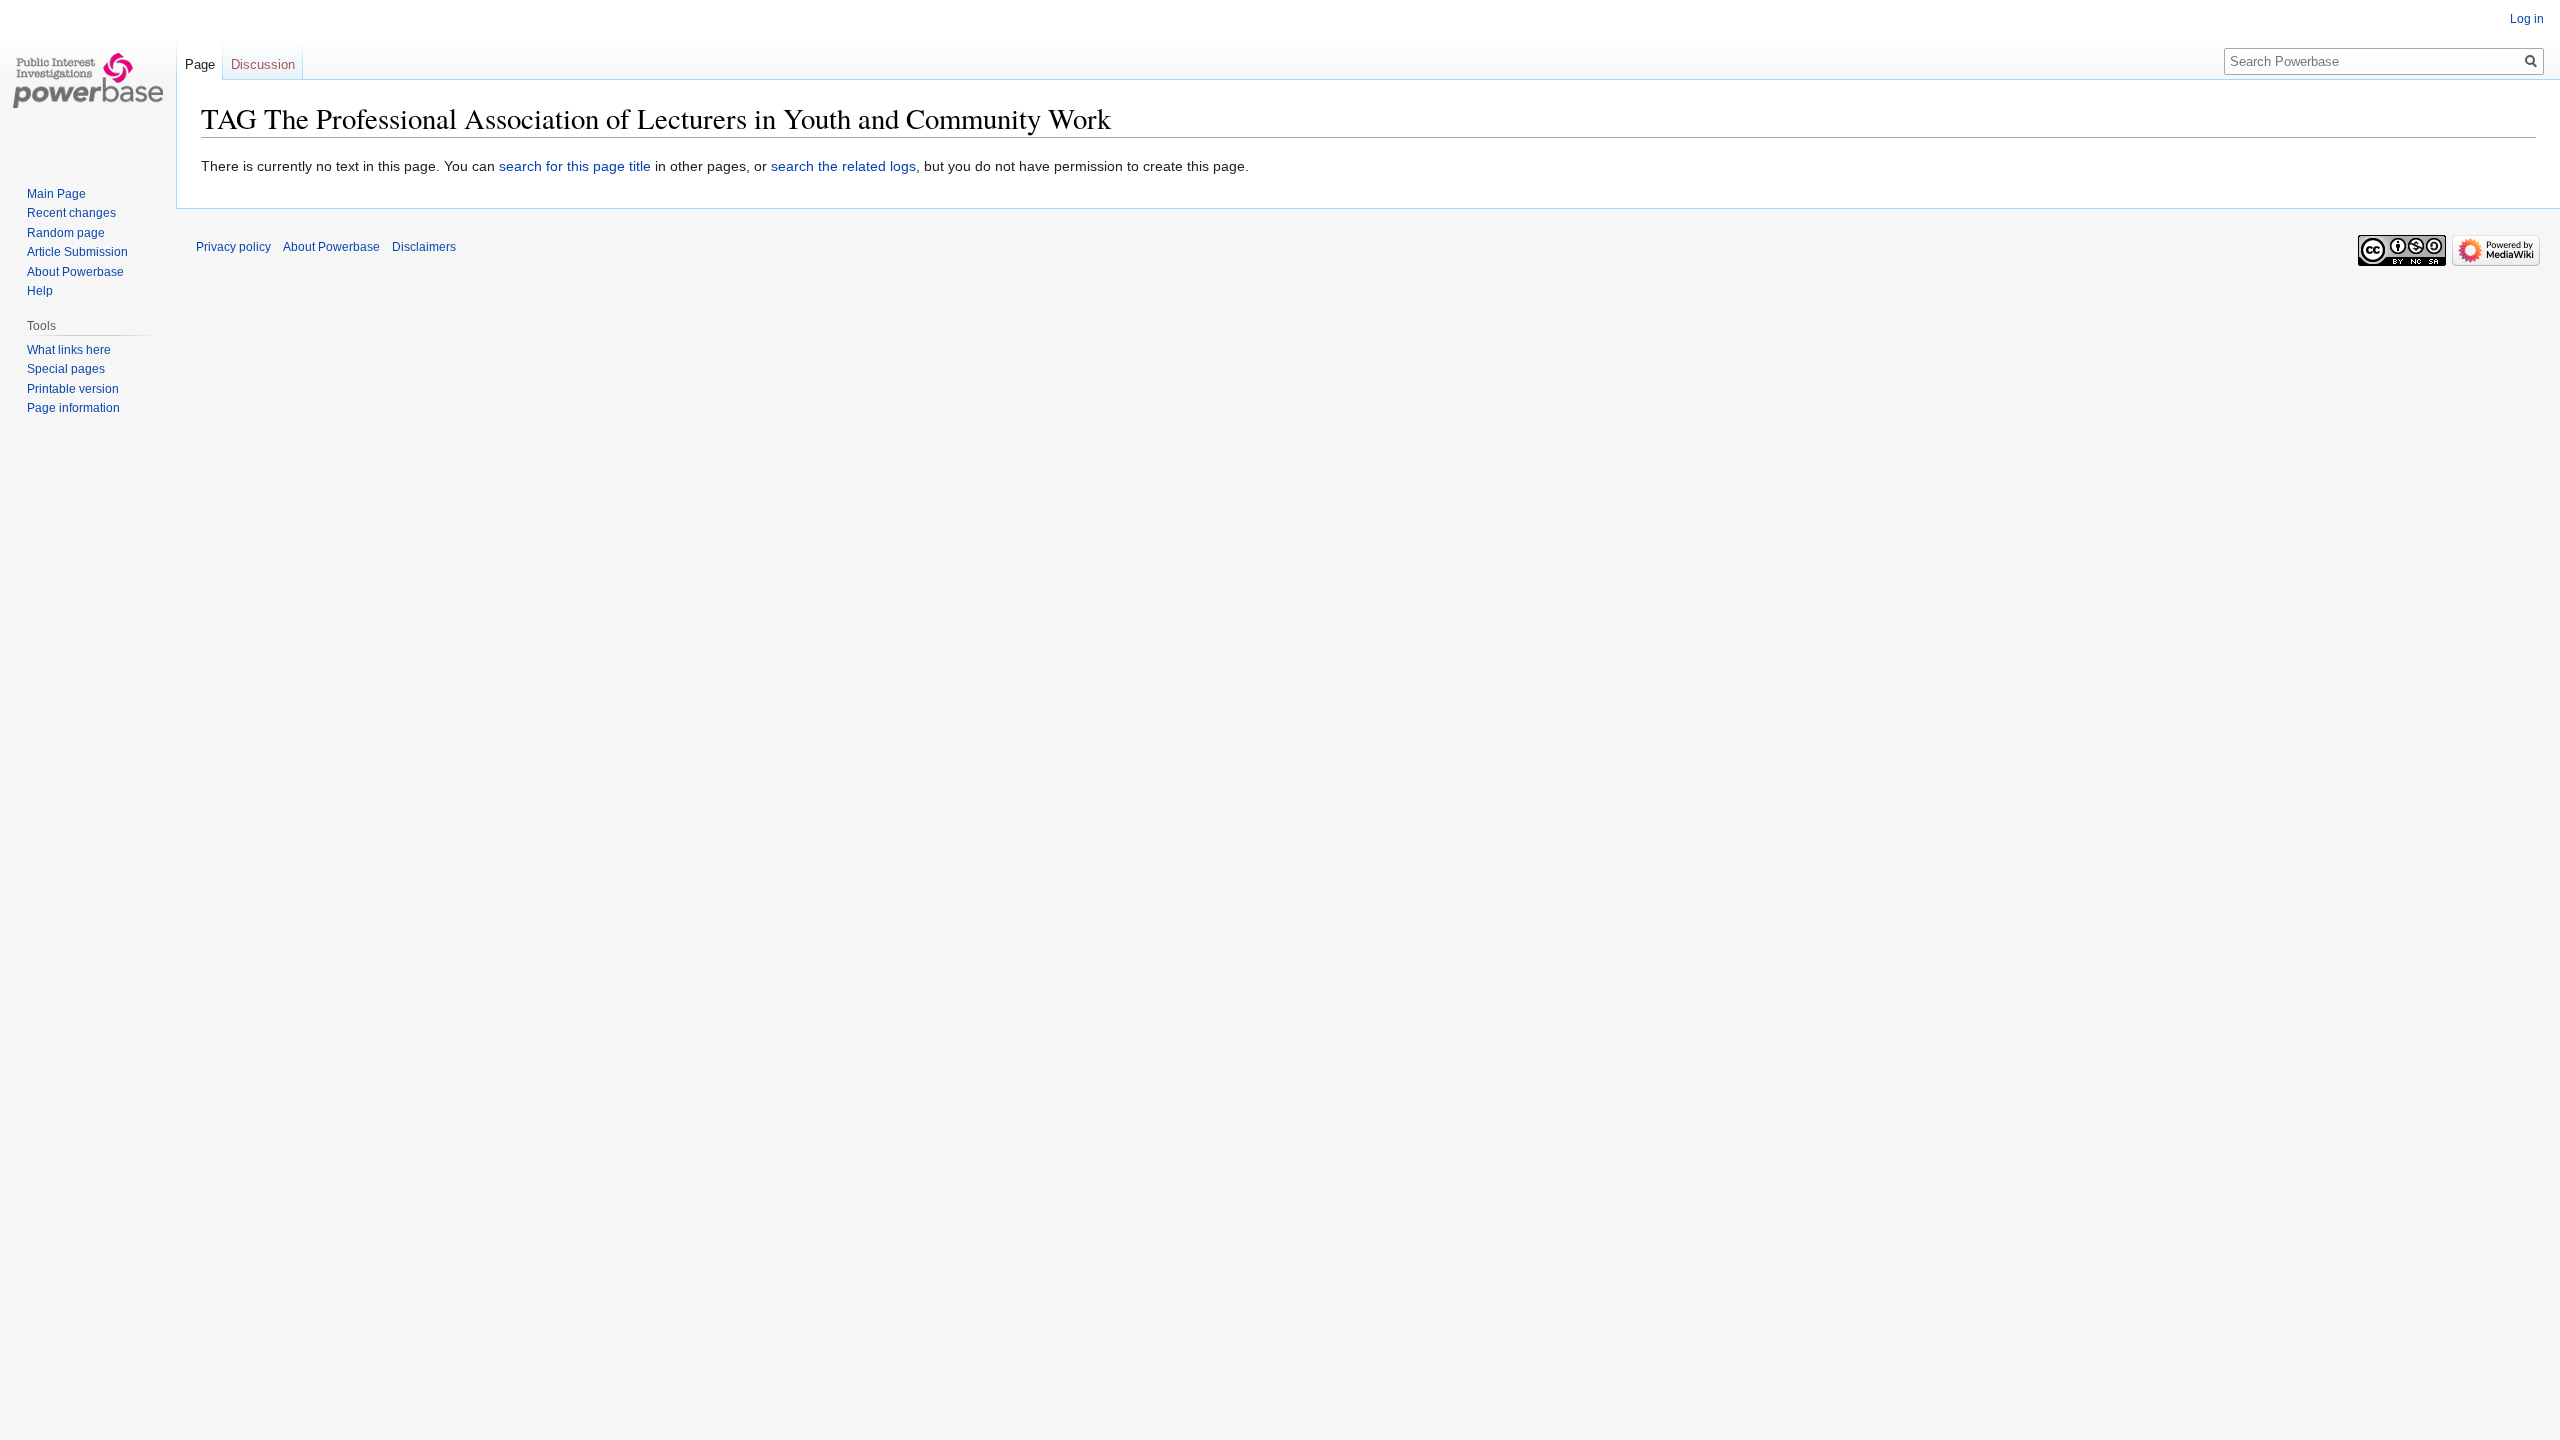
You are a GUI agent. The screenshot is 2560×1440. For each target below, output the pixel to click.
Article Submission (77, 252)
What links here (69, 350)
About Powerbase (75, 272)
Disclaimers (424, 247)
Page (200, 64)
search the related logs (843, 166)
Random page (66, 233)
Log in (2527, 19)
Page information (73, 408)
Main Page (56, 194)
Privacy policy (233, 247)
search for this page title (575, 166)
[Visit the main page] (88, 80)
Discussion (263, 64)
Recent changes (71, 213)
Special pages (66, 369)
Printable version (73, 389)
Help (40, 291)
